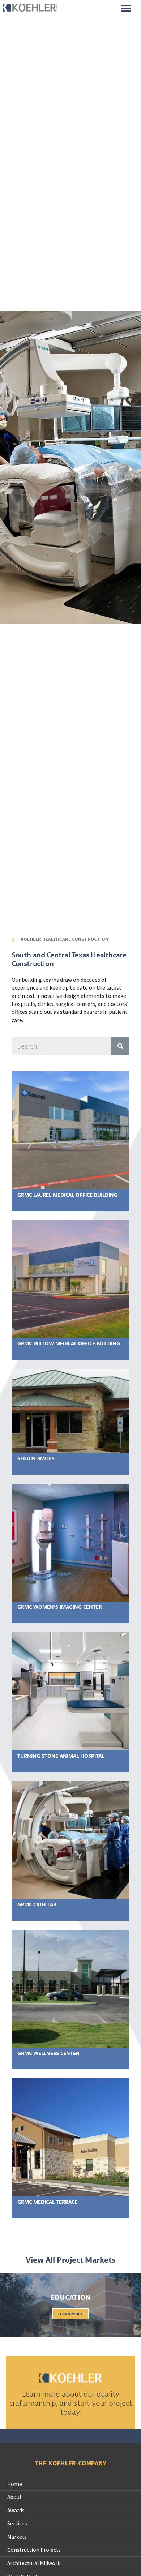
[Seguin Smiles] (70, 1410)
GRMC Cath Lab (37, 1904)
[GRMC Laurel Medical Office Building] (70, 1130)
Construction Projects (34, 2550)
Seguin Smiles (36, 1458)
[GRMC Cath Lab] (70, 1839)
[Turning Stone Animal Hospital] (70, 1690)
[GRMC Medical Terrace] (70, 2136)
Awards (16, 2510)
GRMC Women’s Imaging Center (60, 1607)
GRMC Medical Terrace (47, 2202)
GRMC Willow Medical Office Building (69, 1343)
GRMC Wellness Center (48, 2053)
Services (17, 2523)
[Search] (120, 1046)
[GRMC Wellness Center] (70, 1988)
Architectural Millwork (34, 2563)
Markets (17, 2537)
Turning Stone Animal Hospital (61, 1756)
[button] (126, 8)
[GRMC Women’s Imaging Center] (70, 1542)
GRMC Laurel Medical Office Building (67, 1195)
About (14, 2497)
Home (15, 2484)
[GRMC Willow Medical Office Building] (70, 1278)
